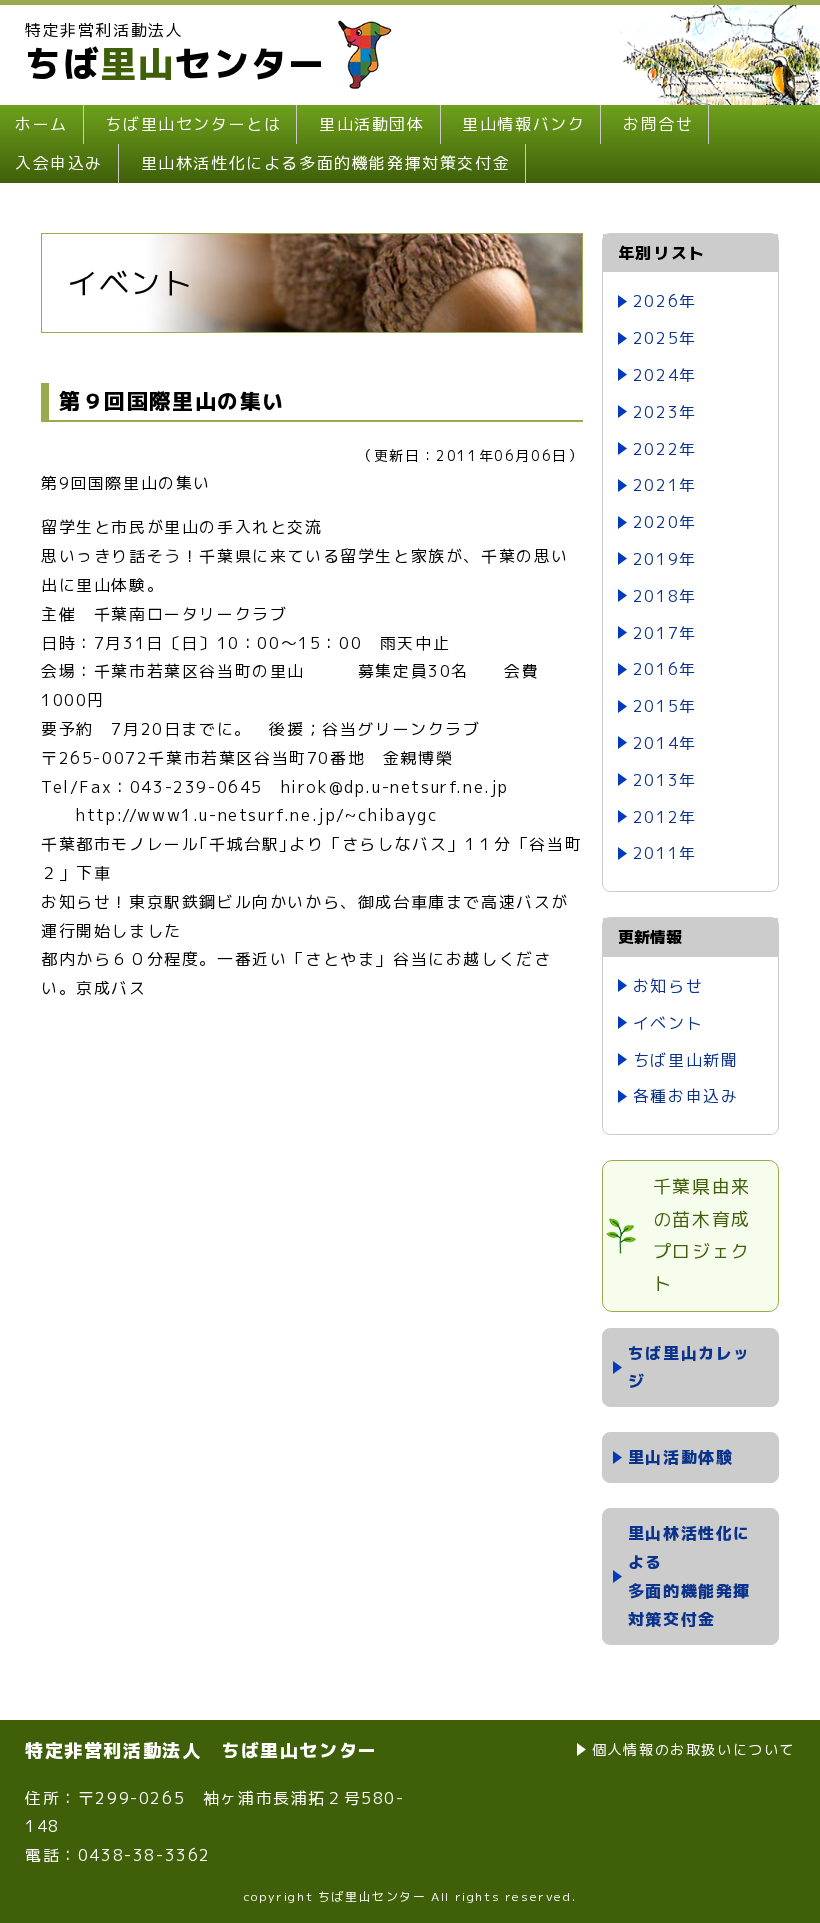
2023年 (665, 412)
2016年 (665, 669)
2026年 (665, 301)
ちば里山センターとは (193, 124)
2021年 (665, 485)
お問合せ (658, 124)
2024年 (665, 375)
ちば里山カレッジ (689, 1367)
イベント (668, 1023)
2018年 (665, 596)
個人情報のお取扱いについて (693, 1749)
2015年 (665, 706)
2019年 (665, 559)
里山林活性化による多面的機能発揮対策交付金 (326, 163)
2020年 (665, 522)
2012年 (665, 817)
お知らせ (668, 986)
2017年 (665, 633)
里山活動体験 (681, 1457)
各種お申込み (686, 1096)
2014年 (665, 743)
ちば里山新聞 (686, 1060)
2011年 (665, 853)
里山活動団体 (372, 124)
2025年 (665, 338)
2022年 (665, 449)
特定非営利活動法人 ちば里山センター (201, 1750)
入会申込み (59, 163)
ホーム (41, 124)
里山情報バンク (523, 124)
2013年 (665, 780)
